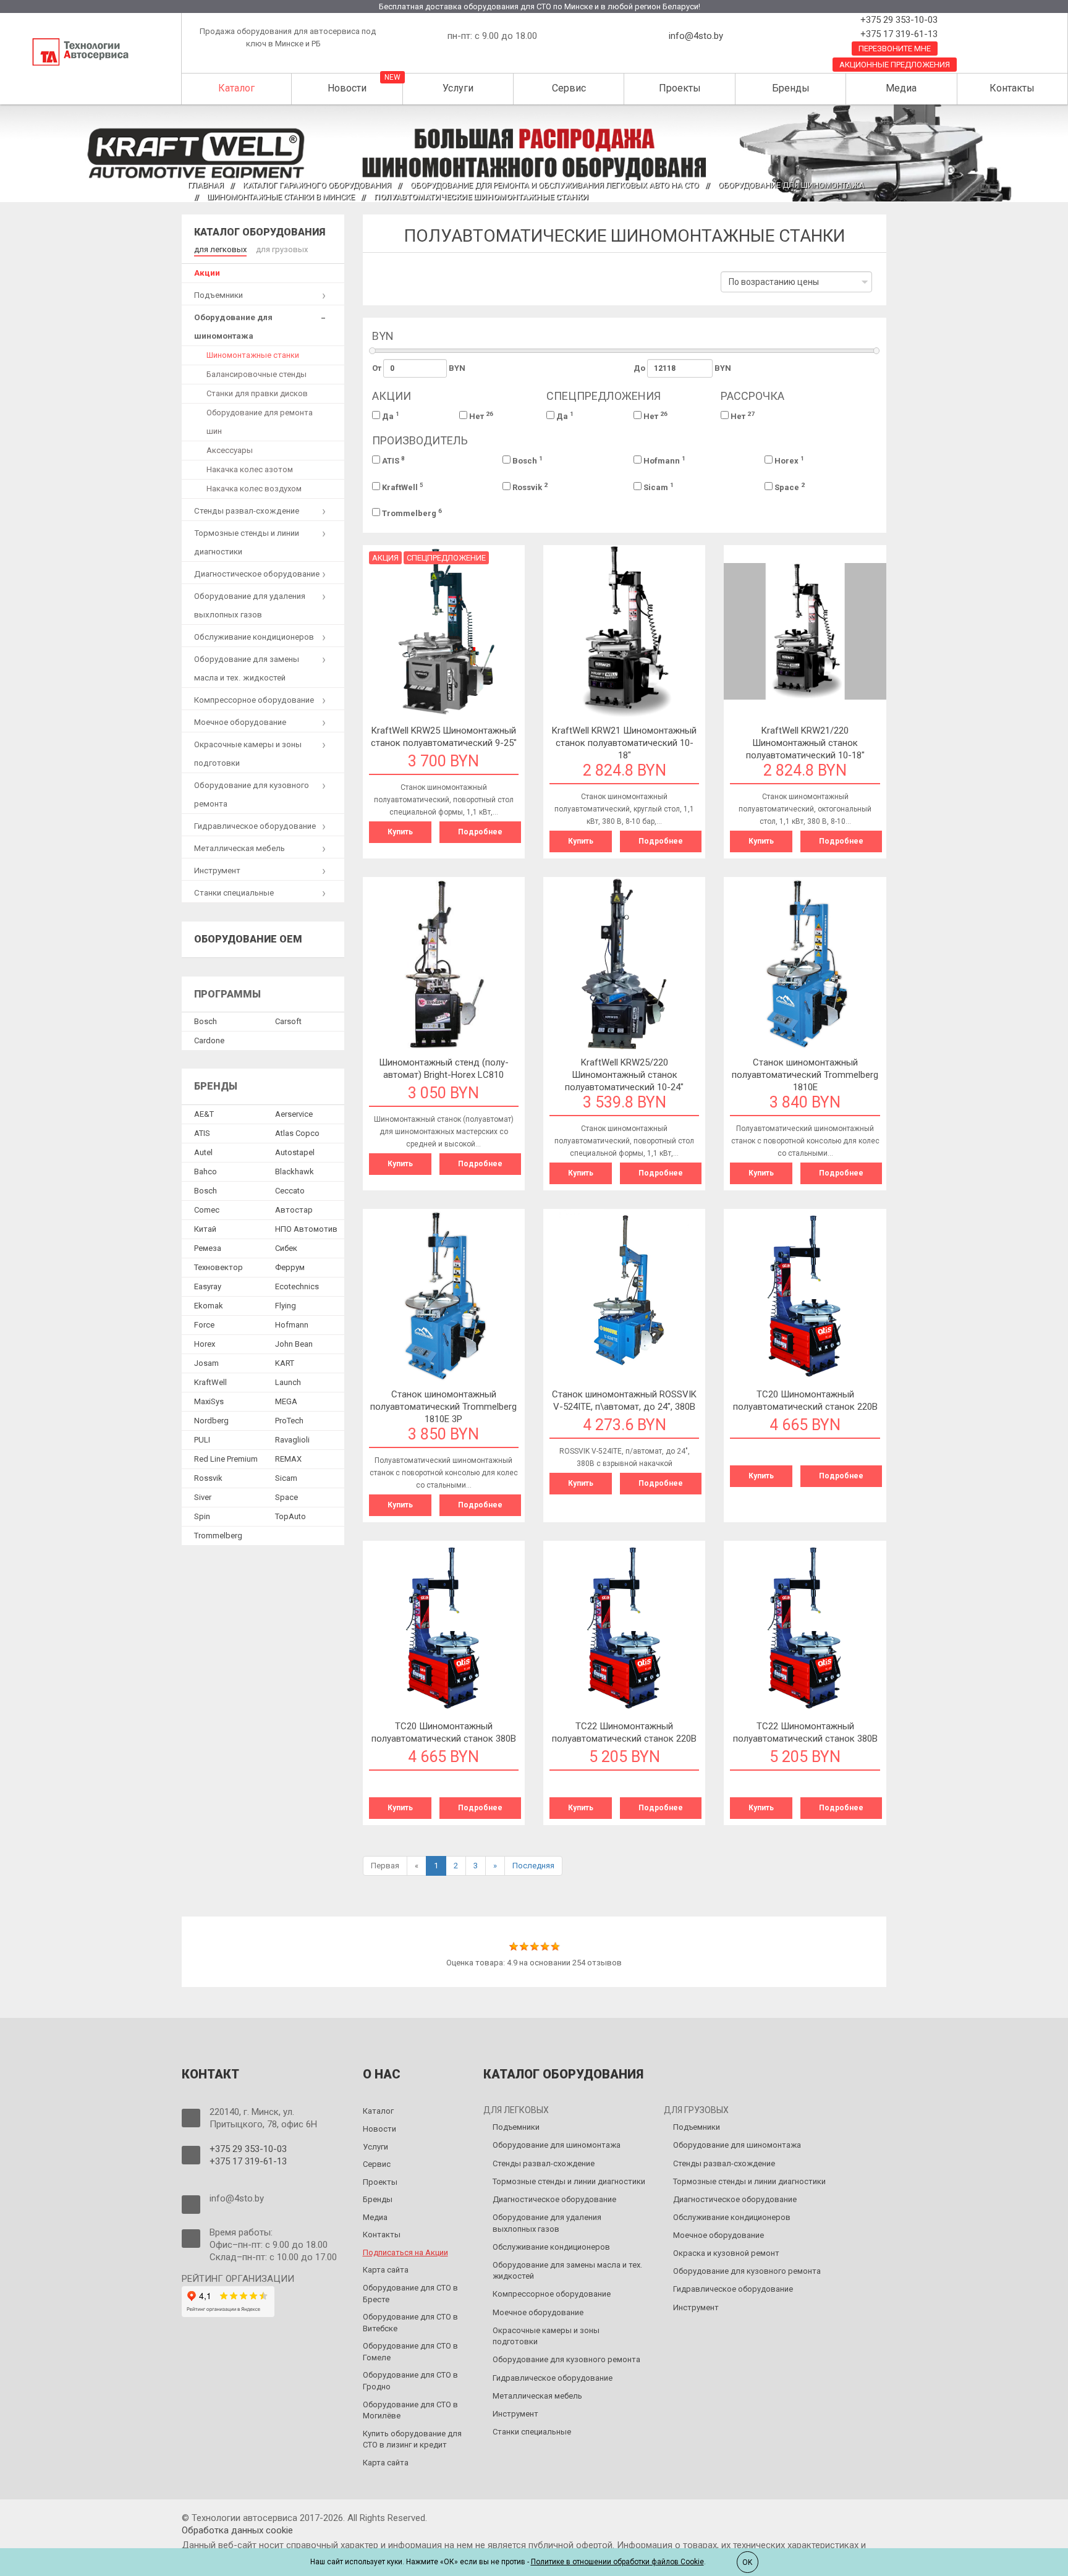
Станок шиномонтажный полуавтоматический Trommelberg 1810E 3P (443, 1407)
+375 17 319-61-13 (898, 34)
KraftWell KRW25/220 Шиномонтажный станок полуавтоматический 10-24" (624, 1075)
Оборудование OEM (248, 939)
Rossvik (529, 487)
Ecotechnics (297, 1286)
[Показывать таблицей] (380, 286)
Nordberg (211, 1421)
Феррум (290, 1267)
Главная (206, 185)
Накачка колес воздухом (254, 489)
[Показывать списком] (399, 286)
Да (390, 416)
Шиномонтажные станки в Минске (281, 197)
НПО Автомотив (306, 1229)
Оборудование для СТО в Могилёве (410, 2410)
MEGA (286, 1401)
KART (285, 1363)
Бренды (791, 88)
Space (789, 487)
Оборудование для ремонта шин (260, 422)
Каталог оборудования (260, 232)
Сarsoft (288, 1021)
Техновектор (218, 1267)
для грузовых (282, 249)
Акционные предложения (895, 65)
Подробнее (480, 832)
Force (204, 1325)
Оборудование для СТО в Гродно (410, 2381)
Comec (207, 1210)
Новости (347, 88)
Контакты (1012, 88)
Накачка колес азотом (250, 469)
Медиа (901, 88)
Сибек (286, 1248)
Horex (788, 460)
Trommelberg (411, 513)
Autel (203, 1152)
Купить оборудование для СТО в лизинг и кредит (412, 2439)
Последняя (533, 1866)
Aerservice (294, 1114)
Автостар (294, 1210)
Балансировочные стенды (256, 374)
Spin (202, 1516)
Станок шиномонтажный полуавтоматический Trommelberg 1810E (805, 1075)
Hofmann (663, 460)
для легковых (220, 249)
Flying (286, 1306)
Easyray (208, 1286)
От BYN (419, 368)
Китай (205, 1229)
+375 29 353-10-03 (898, 20)
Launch (288, 1382)
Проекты (680, 88)
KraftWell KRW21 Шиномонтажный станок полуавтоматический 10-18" (624, 743)
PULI (202, 1440)
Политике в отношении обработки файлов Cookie (617, 2562)
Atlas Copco (297, 1133)
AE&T (204, 1114)
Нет (480, 416)
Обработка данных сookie (237, 2530)
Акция (385, 558)
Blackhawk (295, 1171)
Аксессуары (230, 450)
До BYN (682, 368)
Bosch (527, 460)
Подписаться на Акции (405, 2252)
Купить (400, 832)
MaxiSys (209, 1401)
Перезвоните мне (895, 49)
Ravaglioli (292, 1440)
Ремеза (208, 1248)
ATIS (392, 460)
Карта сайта (386, 2270)
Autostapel (295, 1152)
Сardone (209, 1040)
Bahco (206, 1171)
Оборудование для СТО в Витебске (410, 2323)
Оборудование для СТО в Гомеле (410, 2352)
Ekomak (209, 1306)
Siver (203, 1497)
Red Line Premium (226, 1459)
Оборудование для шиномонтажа (791, 185)
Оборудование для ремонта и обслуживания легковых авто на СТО (555, 185)
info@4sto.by (696, 36)
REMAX (288, 1459)
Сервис (569, 88)
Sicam (658, 487)
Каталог (236, 88)
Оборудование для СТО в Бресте (410, 2294)
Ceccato (290, 1191)
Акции (207, 273)
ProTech (289, 1421)
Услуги (458, 88)
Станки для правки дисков (257, 393)
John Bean (294, 1344)
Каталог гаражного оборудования (317, 185)
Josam (206, 1363)
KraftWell (402, 487)
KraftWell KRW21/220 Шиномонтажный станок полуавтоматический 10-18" (805, 743)
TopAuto (290, 1516)
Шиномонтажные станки (253, 355)
